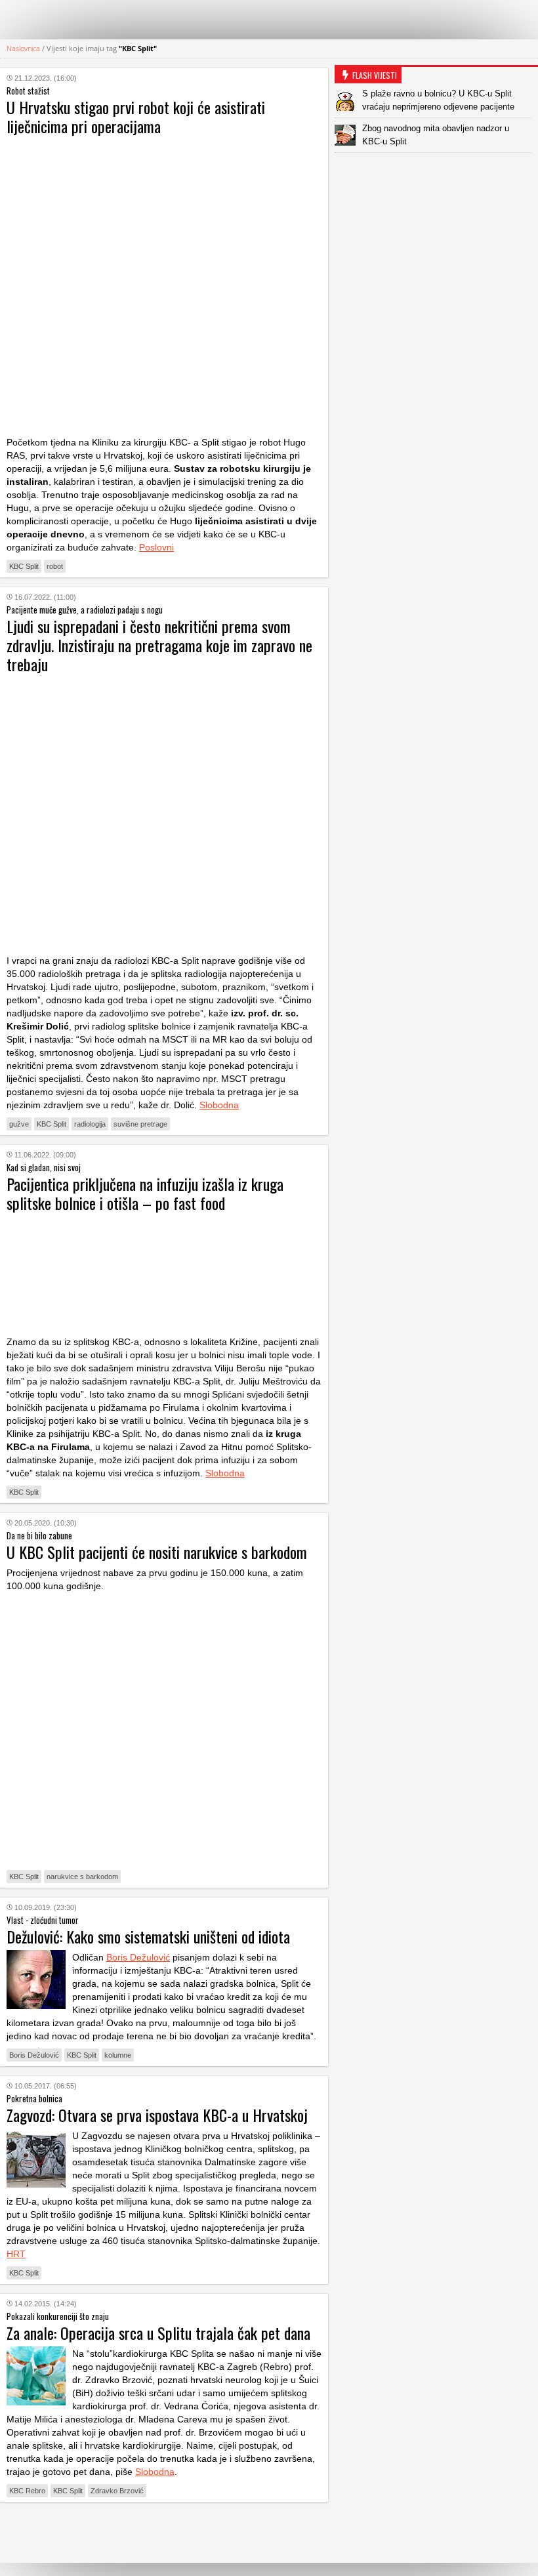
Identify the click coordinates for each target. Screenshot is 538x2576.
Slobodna (219, 1105)
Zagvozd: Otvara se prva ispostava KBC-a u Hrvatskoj (157, 2115)
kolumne (118, 2055)
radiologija (90, 1124)
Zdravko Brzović (117, 2491)
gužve (19, 1124)
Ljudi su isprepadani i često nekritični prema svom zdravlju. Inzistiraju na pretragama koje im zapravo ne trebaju (159, 645)
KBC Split (24, 566)
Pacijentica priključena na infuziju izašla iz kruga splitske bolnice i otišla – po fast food (145, 1193)
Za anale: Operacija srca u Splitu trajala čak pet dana (158, 2333)
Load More (164, 2532)
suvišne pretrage (140, 1124)
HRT (16, 2254)
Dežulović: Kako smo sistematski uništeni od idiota (148, 1936)
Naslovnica (23, 48)
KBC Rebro (27, 2491)
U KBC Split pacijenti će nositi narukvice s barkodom (157, 1552)
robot (55, 566)
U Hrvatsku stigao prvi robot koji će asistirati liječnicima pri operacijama (136, 116)
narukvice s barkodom (82, 1877)
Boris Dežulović (138, 1957)
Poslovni (156, 547)
